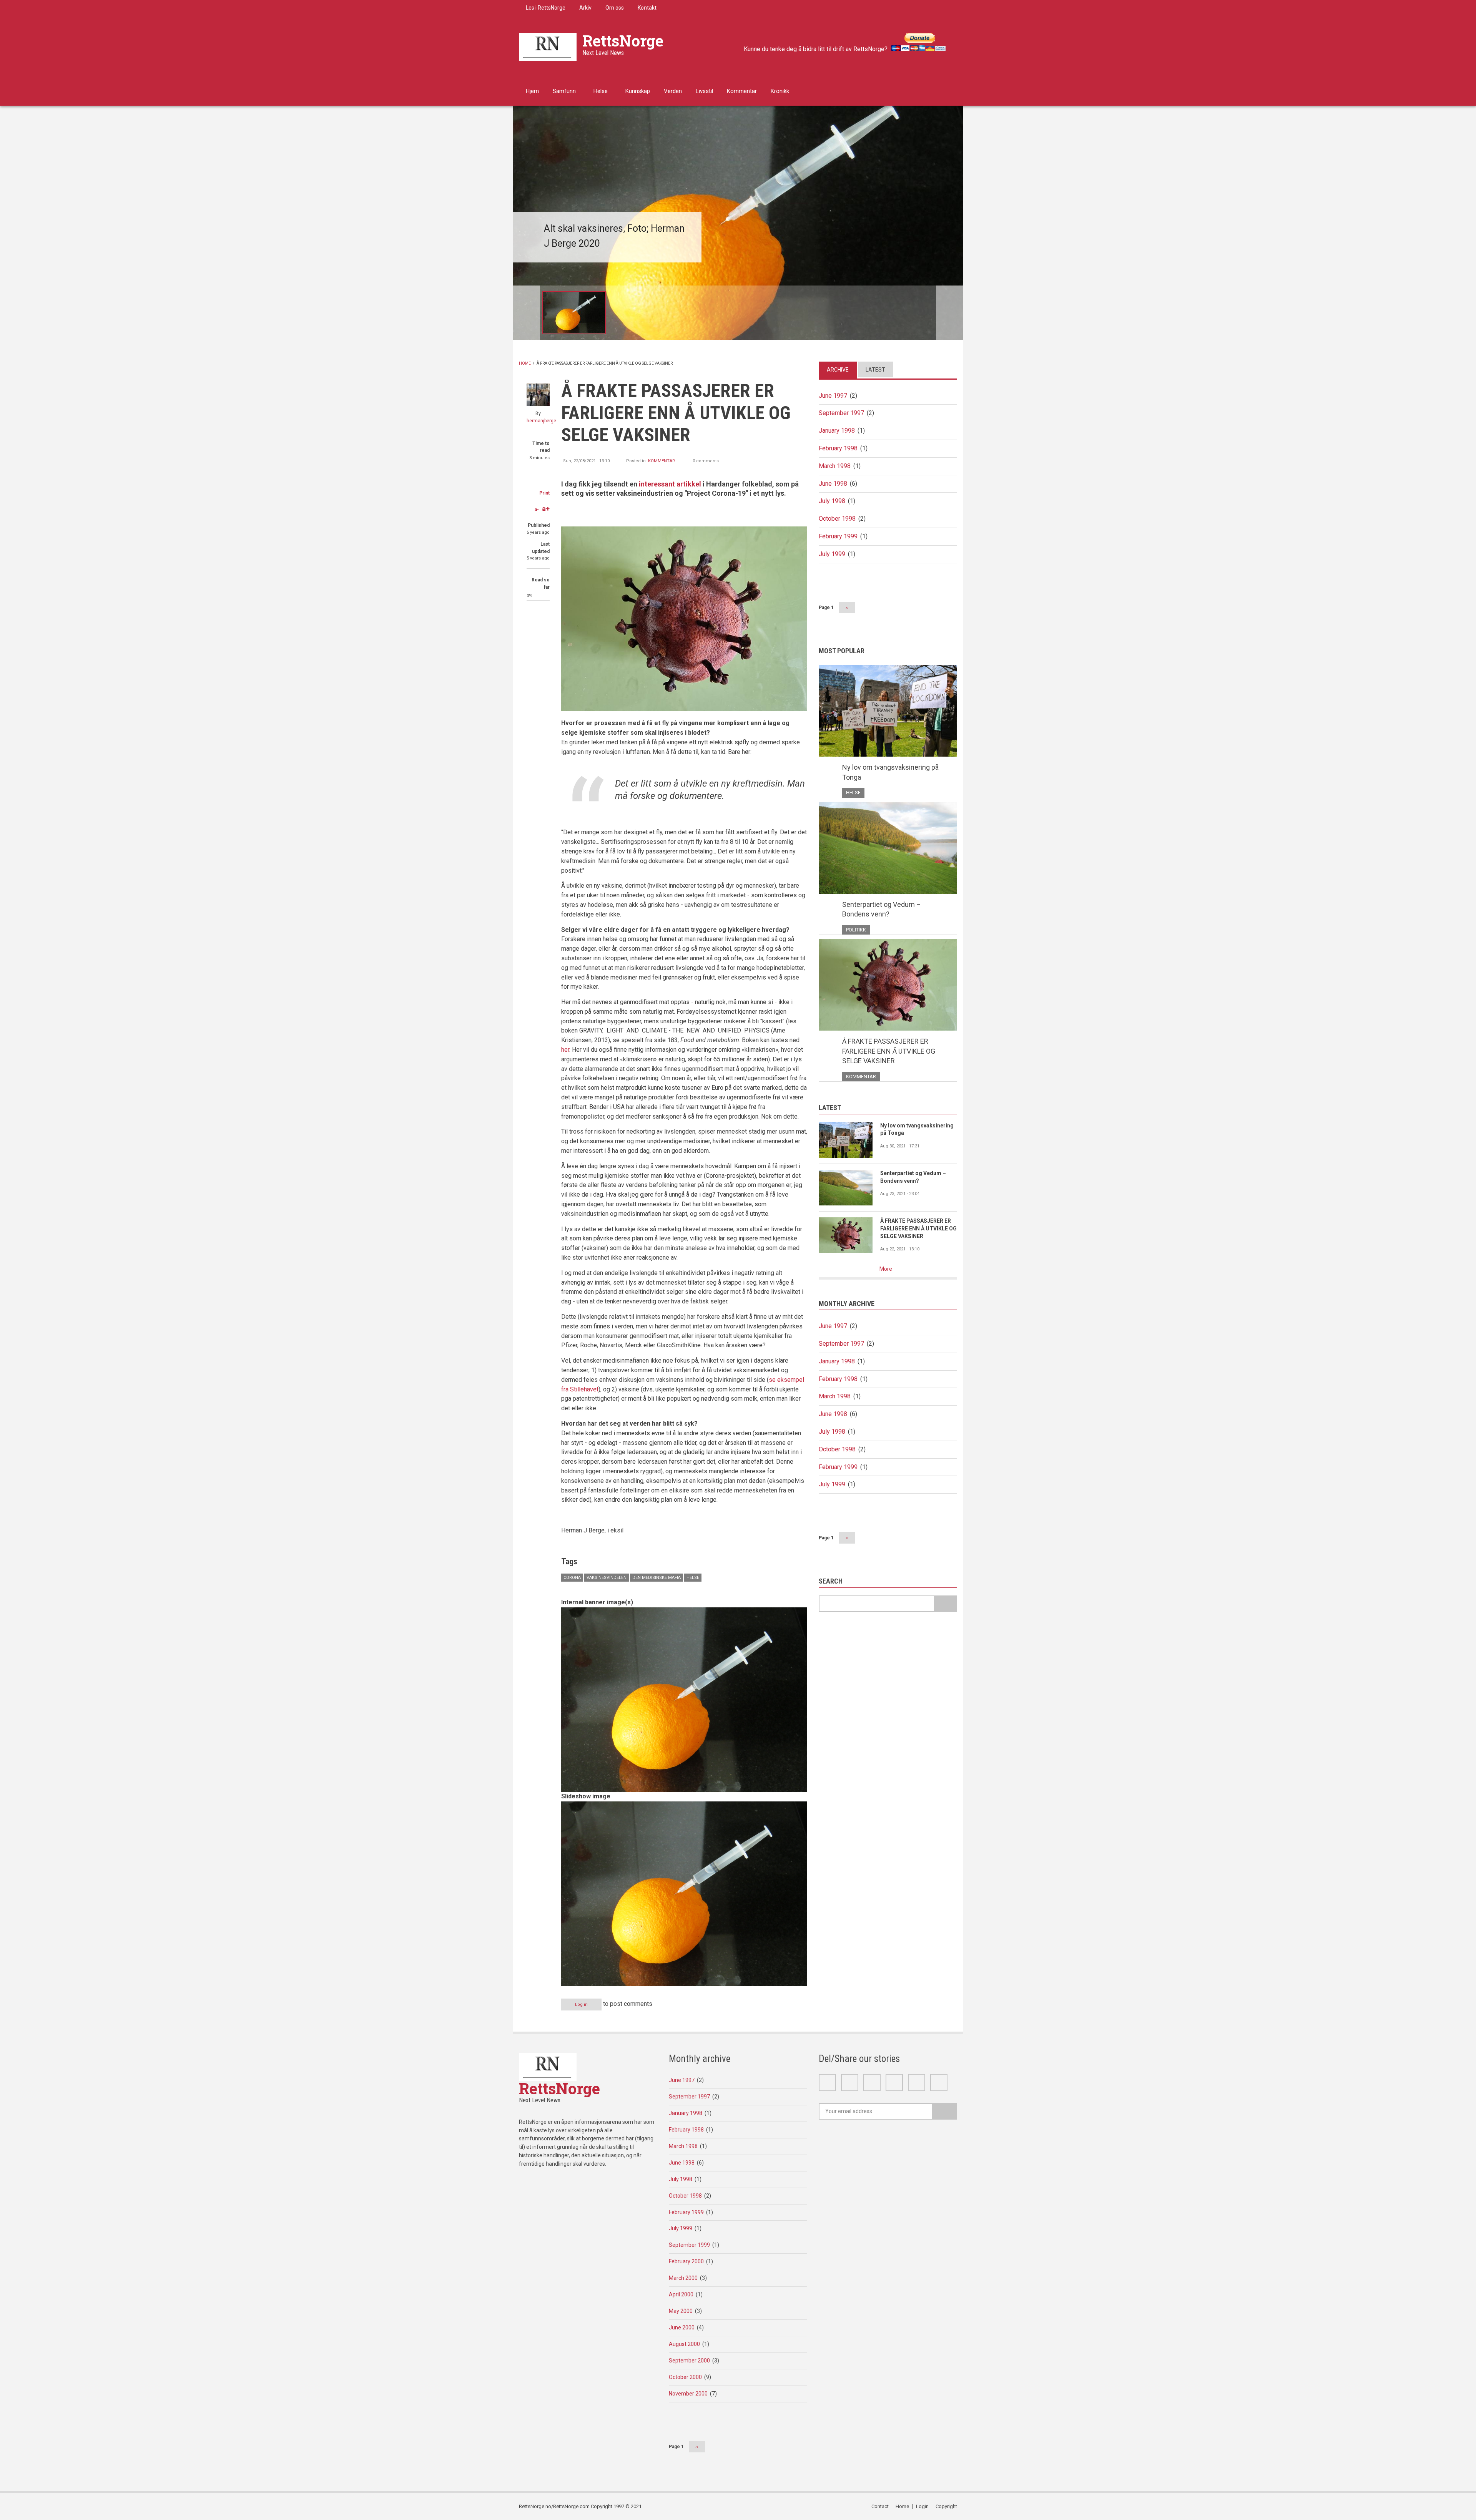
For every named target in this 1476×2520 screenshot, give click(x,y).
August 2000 (684, 2344)
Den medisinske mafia (657, 1578)
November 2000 (688, 2394)
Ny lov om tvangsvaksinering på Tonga (890, 772)
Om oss (615, 8)
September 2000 (689, 2361)
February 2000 (686, 2261)
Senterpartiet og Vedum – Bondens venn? (882, 909)
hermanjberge (541, 421)
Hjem (532, 91)
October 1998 (837, 519)
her (565, 1050)
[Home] (548, 46)
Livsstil (704, 91)
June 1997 (833, 396)
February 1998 (838, 448)
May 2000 (681, 2311)
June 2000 (682, 2327)
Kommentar (742, 91)
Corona (572, 1578)
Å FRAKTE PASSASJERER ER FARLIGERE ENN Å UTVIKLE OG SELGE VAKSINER (889, 1051)
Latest (875, 370)
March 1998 (835, 466)
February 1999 (838, 536)
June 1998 (833, 484)
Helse (601, 91)
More (886, 1269)
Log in (581, 2005)
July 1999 (832, 554)
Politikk (856, 930)
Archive (838, 370)
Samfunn (564, 91)
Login (922, 2506)
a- (537, 510)
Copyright (946, 2506)
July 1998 (832, 501)
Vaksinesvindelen (607, 1578)
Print (544, 493)
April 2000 (681, 2294)
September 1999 (689, 2245)
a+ (546, 509)
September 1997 (841, 413)
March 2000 (683, 2278)
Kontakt (647, 8)
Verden (673, 91)
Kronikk (780, 91)
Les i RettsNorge (546, 8)
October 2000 (685, 2377)
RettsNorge (623, 41)
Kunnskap (638, 91)
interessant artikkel (670, 484)
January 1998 (837, 431)
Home (525, 363)
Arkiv (585, 8)
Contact (880, 2506)
